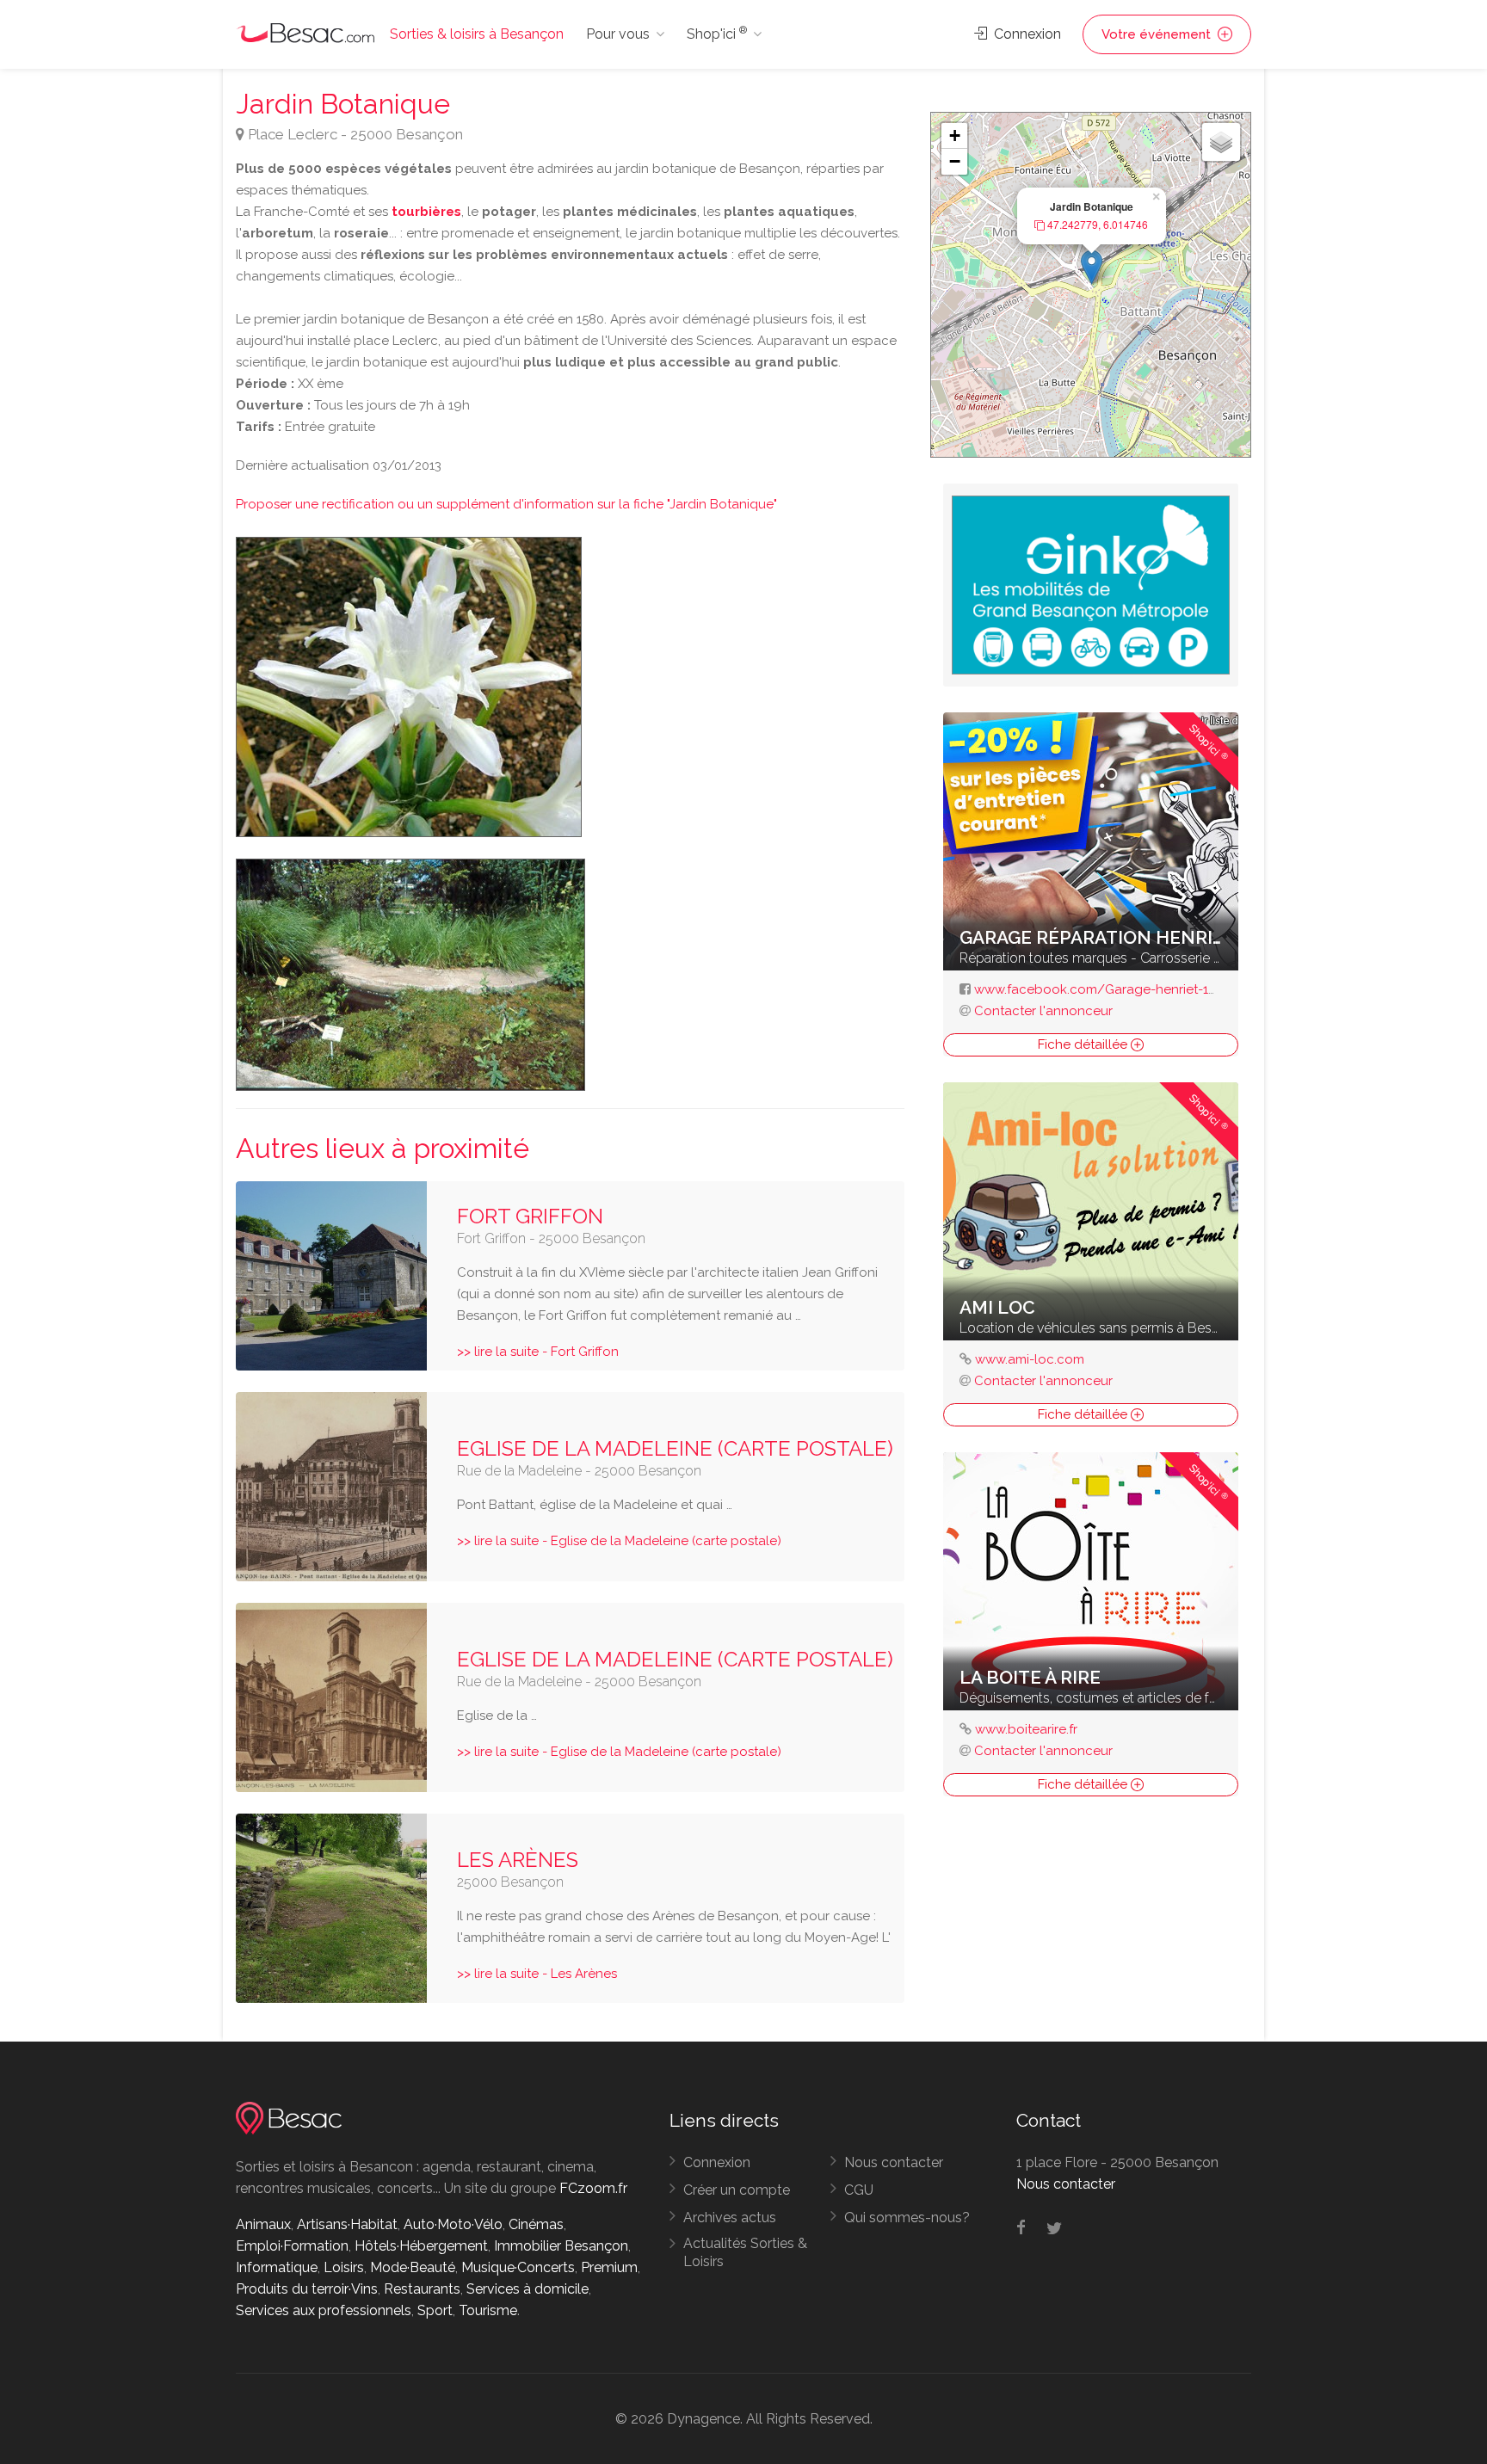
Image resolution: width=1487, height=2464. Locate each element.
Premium (609, 2267)
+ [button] (955, 136)
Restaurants (422, 2289)
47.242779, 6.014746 (1096, 225)
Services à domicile (528, 2289)
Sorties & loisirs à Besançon (477, 34)
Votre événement (1158, 34)
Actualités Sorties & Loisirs (745, 2252)
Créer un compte (737, 2190)
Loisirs (344, 2267)
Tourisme (488, 2310)
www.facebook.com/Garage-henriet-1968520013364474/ (1151, 989)
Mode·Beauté (413, 2267)
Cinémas (536, 2224)
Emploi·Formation (292, 2246)
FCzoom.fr (593, 2188)
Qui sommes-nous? (907, 2218)
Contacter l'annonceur (1043, 1011)
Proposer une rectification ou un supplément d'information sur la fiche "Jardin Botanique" (506, 504)
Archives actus (730, 2218)
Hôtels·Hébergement (421, 2246)
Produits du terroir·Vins (307, 2289)
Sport (435, 2310)
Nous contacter (894, 2162)
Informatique (277, 2267)
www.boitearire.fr (1026, 1729)
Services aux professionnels (324, 2310)
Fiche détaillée (1084, 1044)
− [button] (955, 161)
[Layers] (1221, 142)
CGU (859, 2190)
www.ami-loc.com (1030, 1359)
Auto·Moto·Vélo (453, 2224)
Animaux (263, 2224)
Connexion (1026, 34)
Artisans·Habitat (347, 2224)
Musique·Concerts (518, 2267)
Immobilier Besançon (561, 2246)
